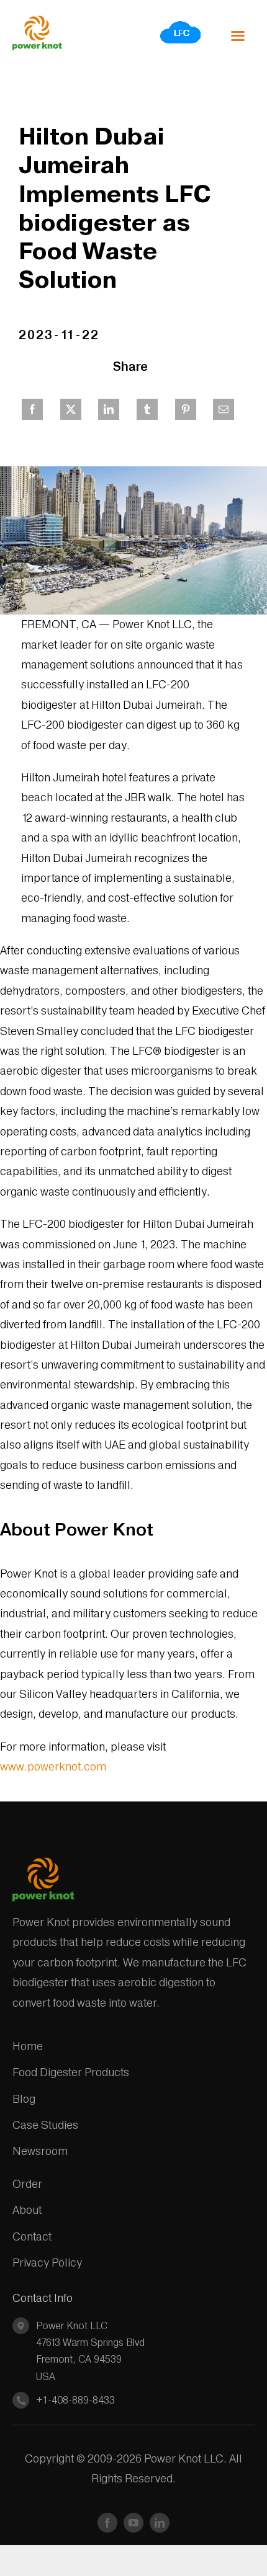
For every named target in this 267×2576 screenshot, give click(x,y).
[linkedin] (160, 2523)
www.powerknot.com (53, 1766)
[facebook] (107, 2523)
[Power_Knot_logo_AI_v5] (37, 21)
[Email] (224, 409)
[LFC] (181, 24)
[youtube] (133, 2523)
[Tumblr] (147, 409)
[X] (71, 409)
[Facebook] (32, 409)
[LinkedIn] (109, 409)
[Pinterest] (186, 409)
